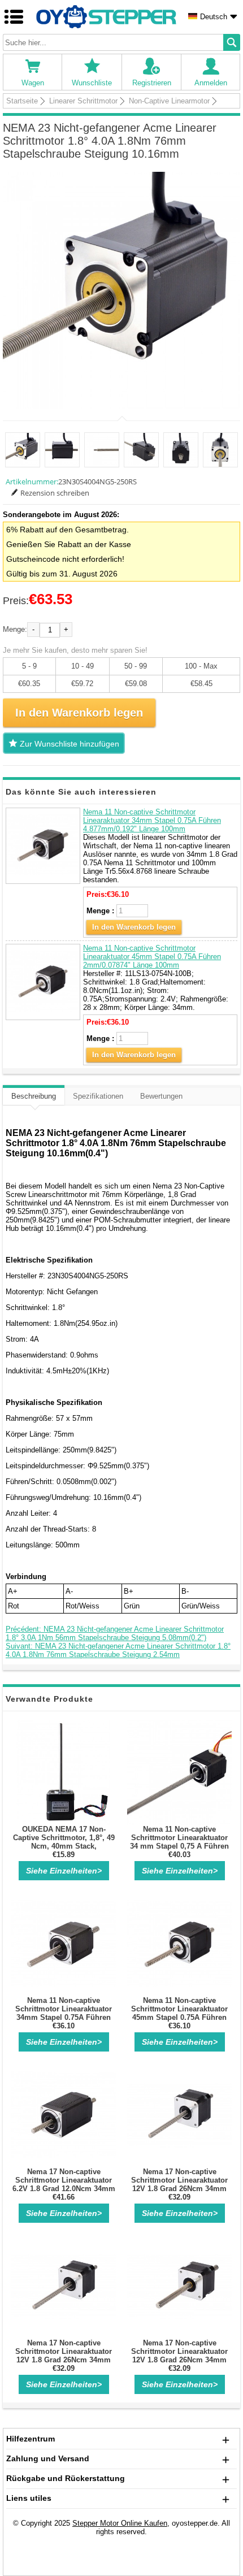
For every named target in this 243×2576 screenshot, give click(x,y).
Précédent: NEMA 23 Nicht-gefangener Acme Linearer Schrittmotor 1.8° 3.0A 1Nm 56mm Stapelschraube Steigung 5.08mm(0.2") (115, 1633)
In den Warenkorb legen (134, 927)
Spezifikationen (98, 1096)
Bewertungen (161, 1096)
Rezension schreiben (55, 493)
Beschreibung (34, 1096)
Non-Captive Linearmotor (169, 101)
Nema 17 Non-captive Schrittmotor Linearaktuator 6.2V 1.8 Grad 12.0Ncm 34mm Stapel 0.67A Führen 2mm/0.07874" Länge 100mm (64, 2189)
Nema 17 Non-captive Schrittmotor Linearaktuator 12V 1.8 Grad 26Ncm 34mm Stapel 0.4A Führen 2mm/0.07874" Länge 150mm (64, 2360)
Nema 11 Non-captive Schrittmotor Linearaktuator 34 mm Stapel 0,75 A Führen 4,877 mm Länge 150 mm (179, 1842)
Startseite (22, 101)
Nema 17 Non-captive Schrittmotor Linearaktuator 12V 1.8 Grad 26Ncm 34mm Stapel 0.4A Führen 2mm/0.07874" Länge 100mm (180, 2189)
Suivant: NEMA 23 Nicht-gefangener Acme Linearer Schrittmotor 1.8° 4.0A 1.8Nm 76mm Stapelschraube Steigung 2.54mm (118, 1650)
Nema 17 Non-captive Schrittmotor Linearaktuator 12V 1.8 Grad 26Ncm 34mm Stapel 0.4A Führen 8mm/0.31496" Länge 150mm (180, 2360)
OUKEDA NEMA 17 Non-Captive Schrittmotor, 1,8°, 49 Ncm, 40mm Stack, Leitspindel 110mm (64, 1842)
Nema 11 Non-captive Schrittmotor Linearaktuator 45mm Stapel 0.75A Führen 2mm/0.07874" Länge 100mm (152, 957)
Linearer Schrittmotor (83, 101)
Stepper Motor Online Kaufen (120, 2523)
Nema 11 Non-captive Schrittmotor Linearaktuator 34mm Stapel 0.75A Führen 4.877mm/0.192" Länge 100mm (152, 820)
